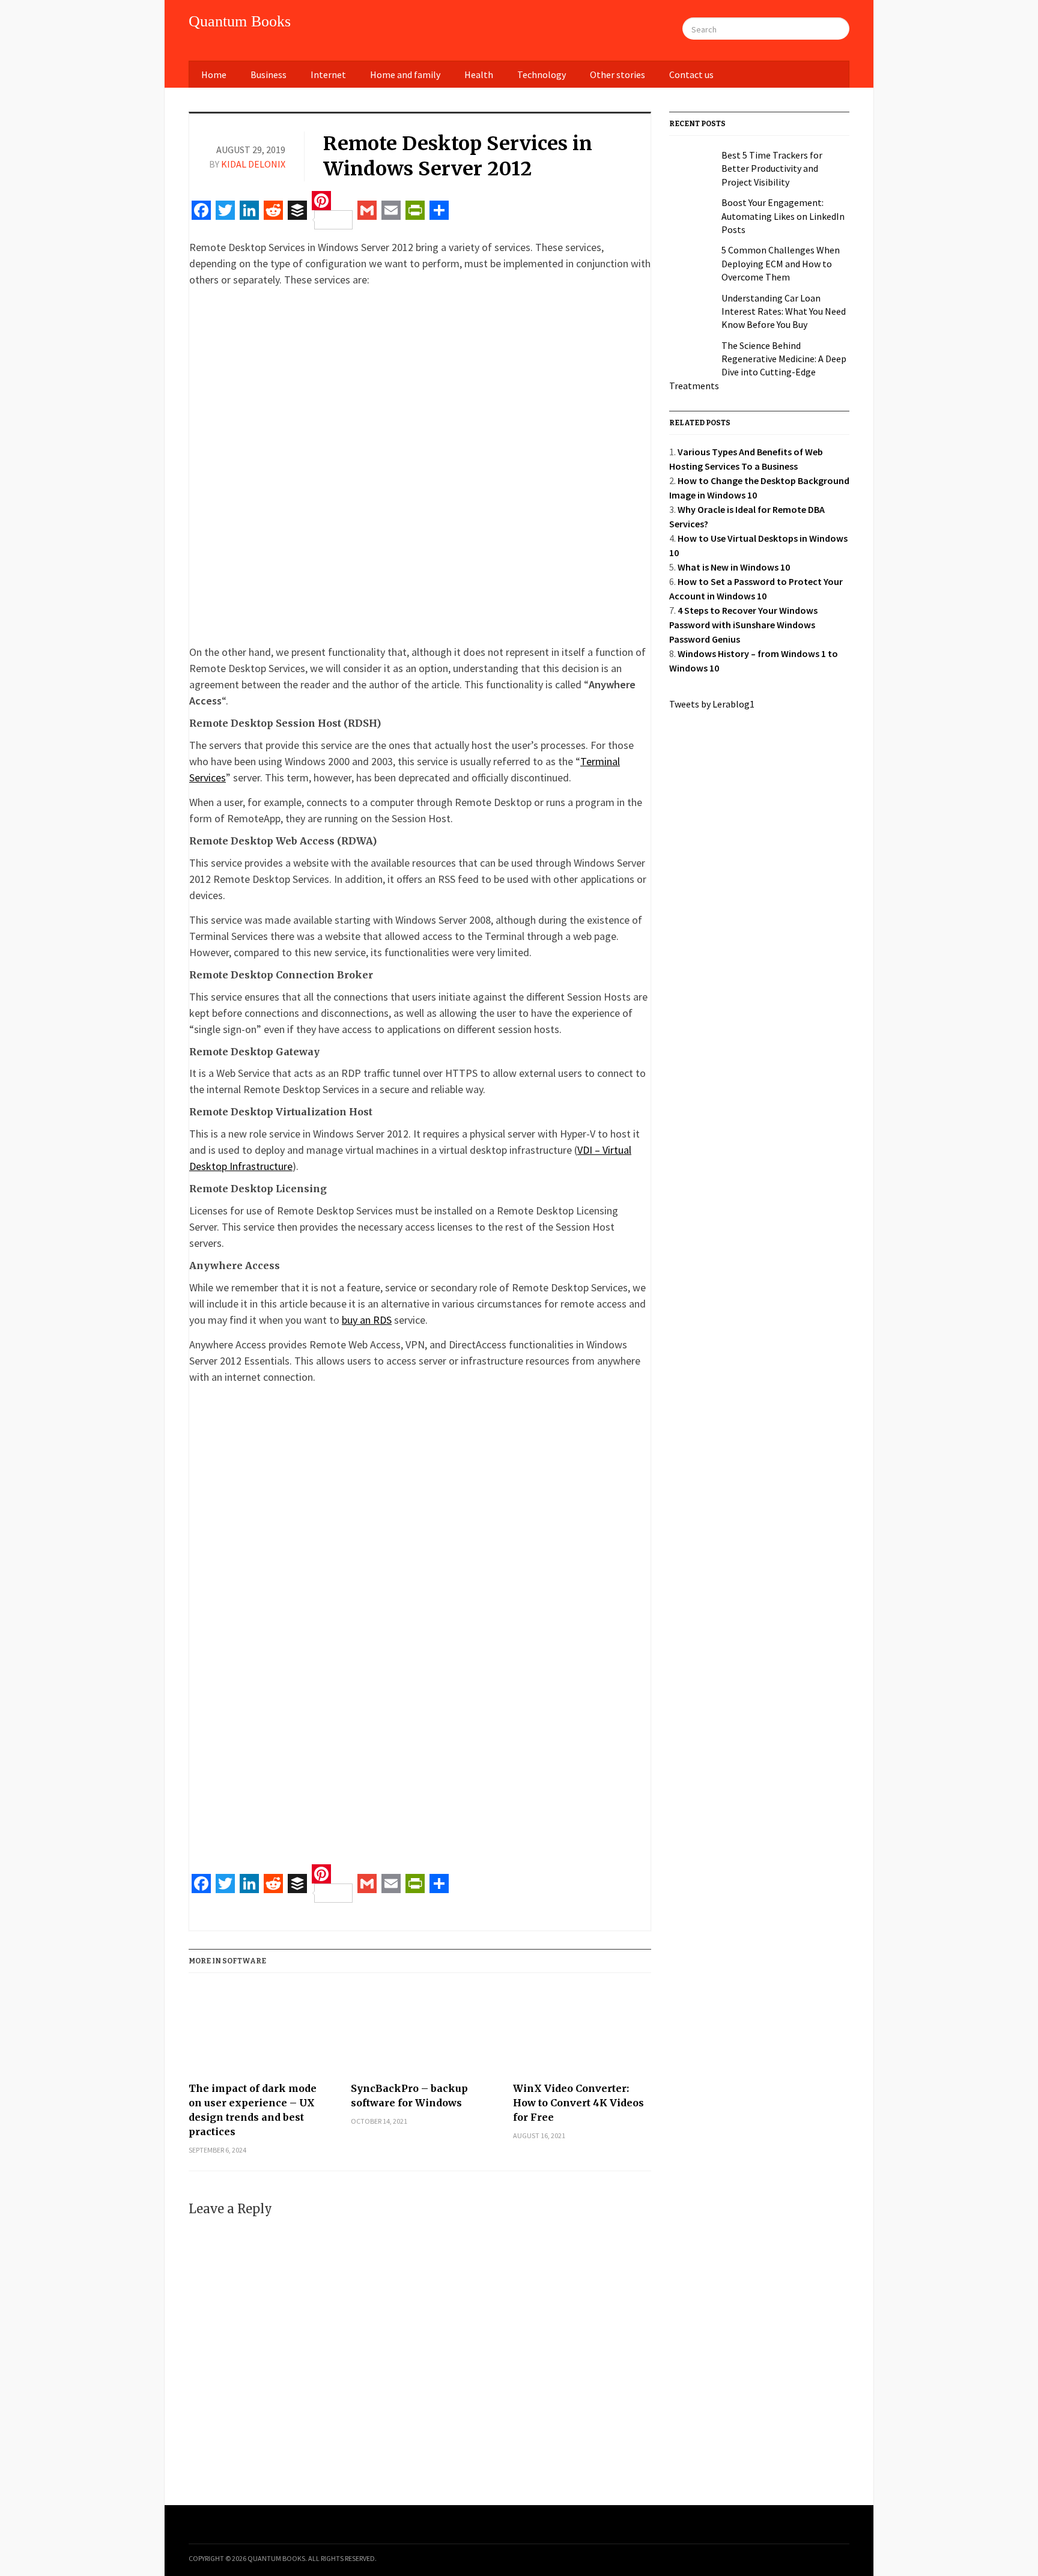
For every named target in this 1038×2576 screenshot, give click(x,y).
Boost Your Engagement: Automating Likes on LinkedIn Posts (783, 216)
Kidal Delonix (253, 164)
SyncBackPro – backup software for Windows (409, 2096)
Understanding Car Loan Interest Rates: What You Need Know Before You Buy (784, 311)
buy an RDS (367, 1320)
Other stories (618, 74)
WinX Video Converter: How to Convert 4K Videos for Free (578, 2103)
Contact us (691, 74)
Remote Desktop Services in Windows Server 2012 (458, 156)
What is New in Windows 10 (734, 567)
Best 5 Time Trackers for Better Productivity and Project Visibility (772, 168)
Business (269, 74)
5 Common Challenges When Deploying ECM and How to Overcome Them (781, 263)
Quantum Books (240, 21)
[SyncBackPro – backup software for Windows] (420, 2032)
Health (479, 74)
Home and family (405, 74)
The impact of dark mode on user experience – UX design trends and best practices (253, 2110)
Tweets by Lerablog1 (712, 704)
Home (214, 74)
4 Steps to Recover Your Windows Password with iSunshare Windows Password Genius (743, 625)
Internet (328, 74)
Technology (542, 74)
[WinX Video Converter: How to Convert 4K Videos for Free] (582, 2032)
